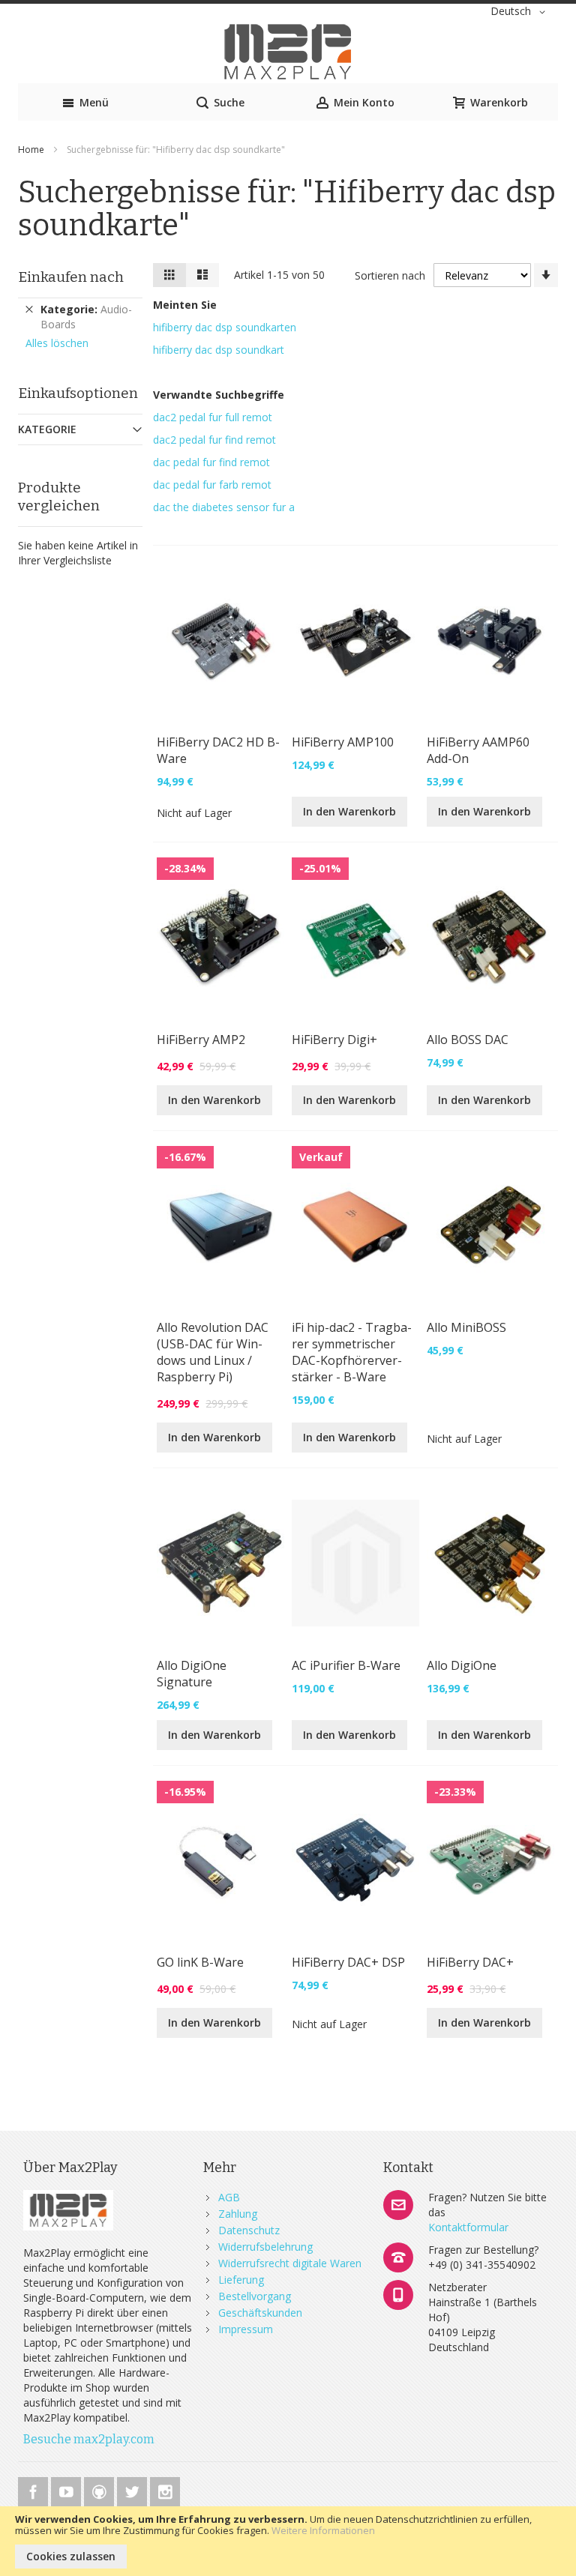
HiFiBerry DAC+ (470, 1962)
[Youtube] (67, 2489)
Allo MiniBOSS (466, 1327)
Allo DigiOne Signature (192, 1674)
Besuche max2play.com (89, 2439)
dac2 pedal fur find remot (214, 440)
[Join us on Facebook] (34, 2489)
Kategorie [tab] (47, 429)
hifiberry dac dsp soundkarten (225, 327)
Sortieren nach (390, 275)
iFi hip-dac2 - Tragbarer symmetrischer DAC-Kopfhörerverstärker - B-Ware (352, 1352)
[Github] (100, 2489)
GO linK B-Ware (200, 1962)
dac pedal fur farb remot (212, 485)
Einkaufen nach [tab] (71, 277)
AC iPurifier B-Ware (346, 1665)
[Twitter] (133, 2489)
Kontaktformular (468, 2227)
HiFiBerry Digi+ (334, 1040)
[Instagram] (165, 2489)
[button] (520, 12)
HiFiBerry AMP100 (343, 742)
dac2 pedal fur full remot (213, 417)
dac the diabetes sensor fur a (224, 507)
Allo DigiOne (462, 1665)
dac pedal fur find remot (211, 462)
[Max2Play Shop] (288, 52)
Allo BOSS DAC (468, 1040)
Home (32, 150)
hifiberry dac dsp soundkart (219, 350)
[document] (288, 2541)
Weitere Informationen (323, 2530)
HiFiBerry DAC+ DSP (348, 1962)
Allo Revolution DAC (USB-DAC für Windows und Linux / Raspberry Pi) (213, 1352)
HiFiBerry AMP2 (201, 1040)
